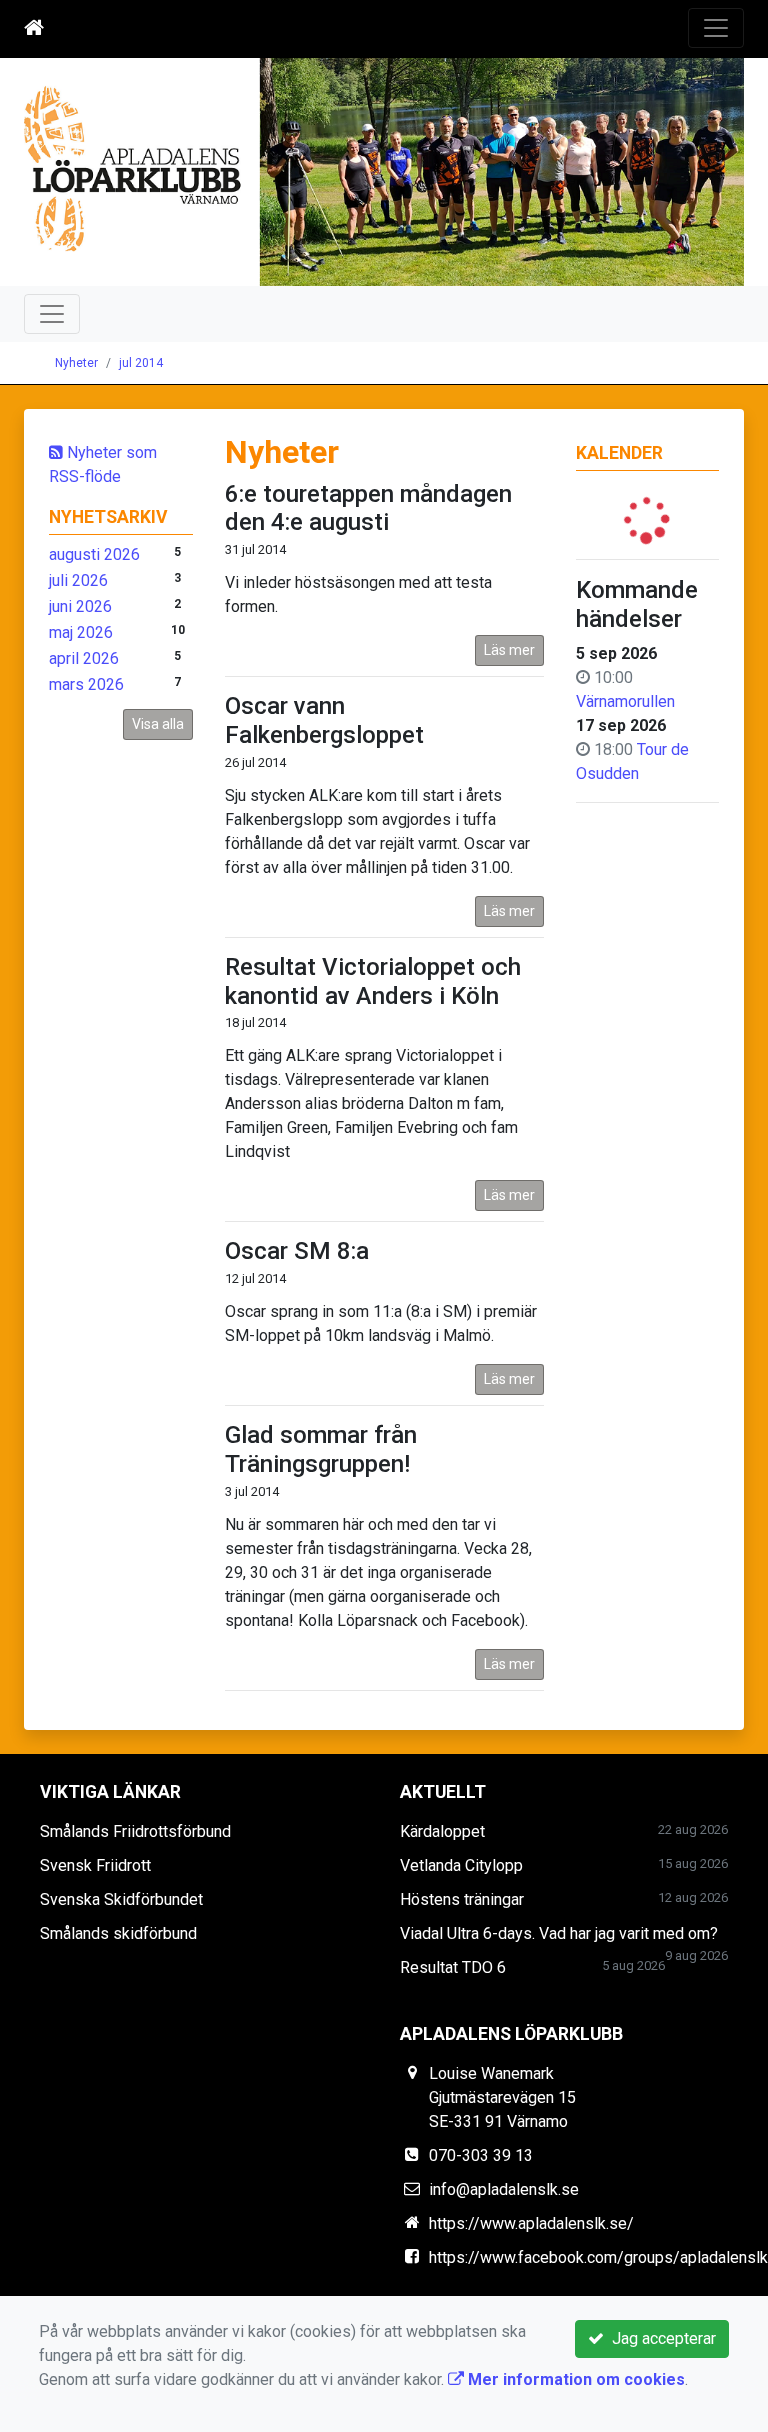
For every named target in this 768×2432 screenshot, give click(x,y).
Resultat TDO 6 (453, 1967)
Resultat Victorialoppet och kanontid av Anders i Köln (373, 981)
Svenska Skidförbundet (121, 1899)
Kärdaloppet (442, 1831)
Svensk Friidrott (95, 1865)
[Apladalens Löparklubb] (384, 172)
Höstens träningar (462, 1899)
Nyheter (76, 363)
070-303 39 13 (481, 2155)
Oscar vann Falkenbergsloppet (324, 720)
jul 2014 (141, 363)
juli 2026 (78, 580)
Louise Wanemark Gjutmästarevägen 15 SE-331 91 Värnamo (502, 2097)
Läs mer (509, 650)
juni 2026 (80, 606)
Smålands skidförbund (118, 1933)
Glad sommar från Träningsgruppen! (321, 1449)
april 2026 (84, 658)
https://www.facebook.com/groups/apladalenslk (598, 2257)
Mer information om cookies (574, 2379)
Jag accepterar (660, 2338)
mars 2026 (86, 684)
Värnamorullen (625, 701)
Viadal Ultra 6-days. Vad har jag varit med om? (559, 1933)
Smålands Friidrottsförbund (135, 1831)
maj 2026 (81, 632)
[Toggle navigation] (716, 28)
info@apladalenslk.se (504, 2189)
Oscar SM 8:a (297, 1251)
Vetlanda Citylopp (461, 1865)
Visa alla (158, 724)
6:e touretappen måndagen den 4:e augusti (368, 508)
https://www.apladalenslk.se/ (531, 2223)
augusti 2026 (94, 554)
